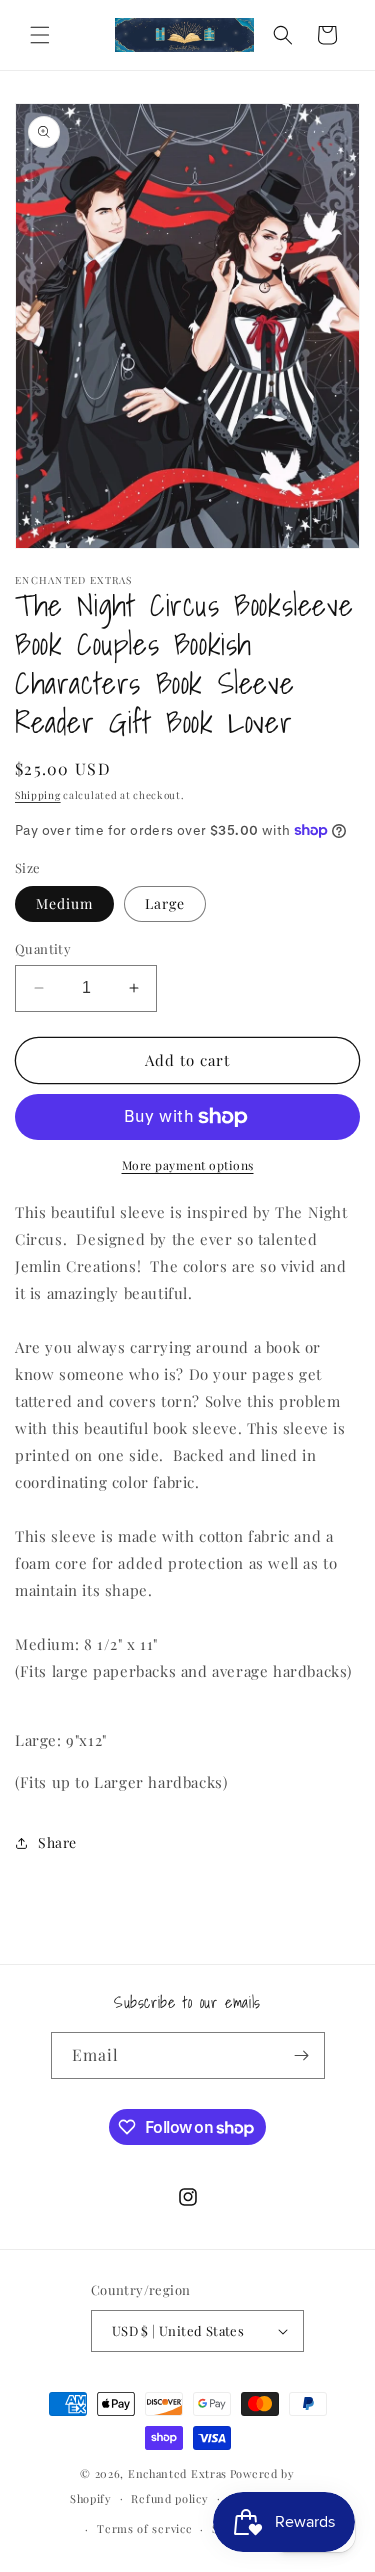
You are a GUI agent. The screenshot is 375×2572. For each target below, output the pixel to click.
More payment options (188, 1165)
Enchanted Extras (177, 2473)
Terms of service (144, 2528)
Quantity (43, 948)
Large (165, 903)
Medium (64, 903)
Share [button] (57, 1842)
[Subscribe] (302, 2055)
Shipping (38, 795)
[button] (40, 35)
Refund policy (169, 2498)
